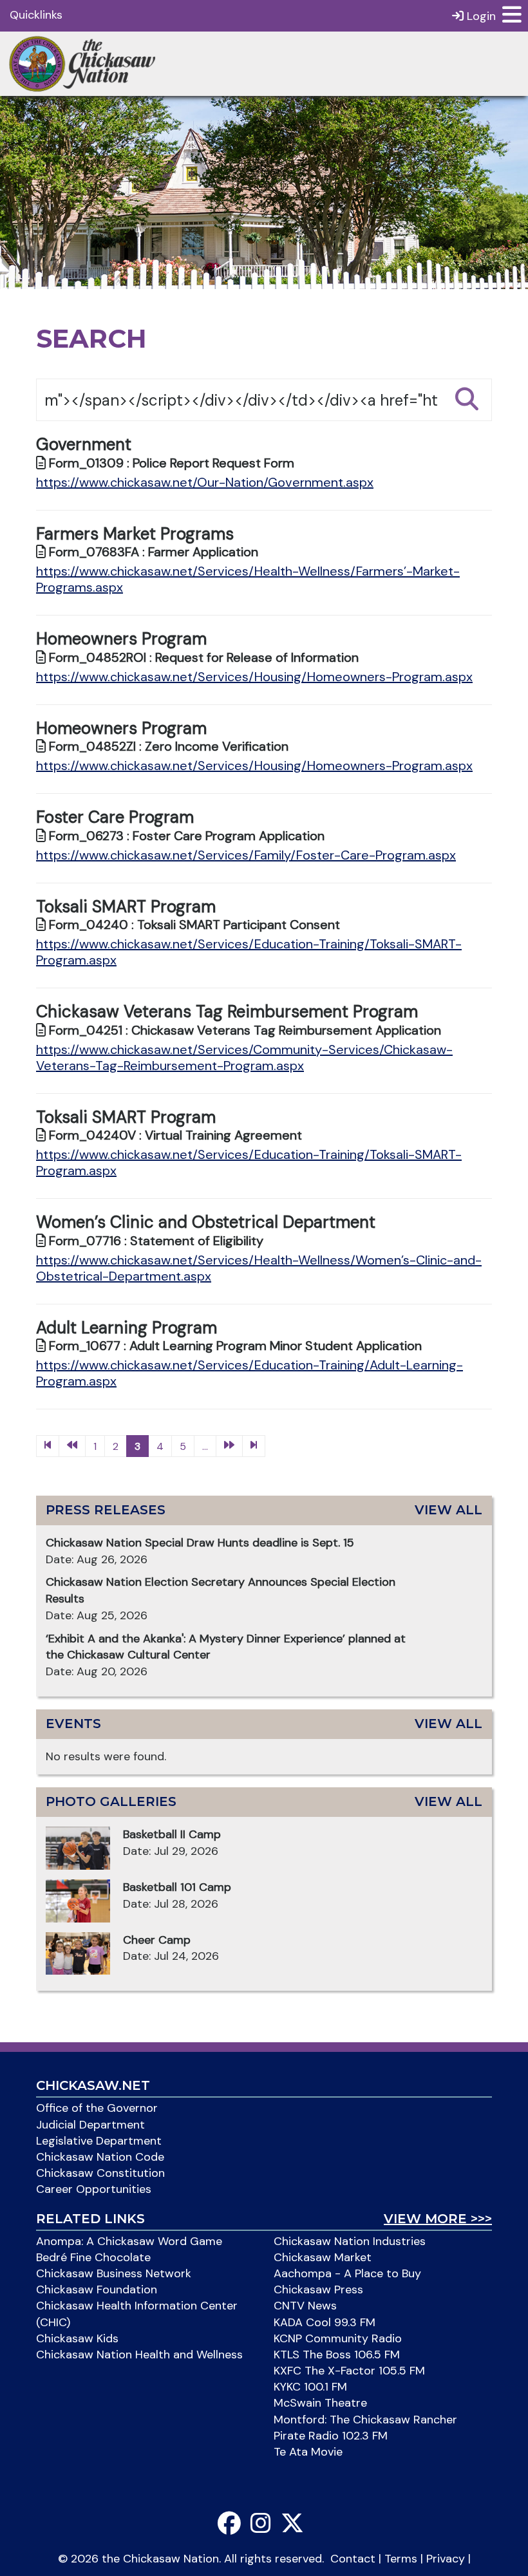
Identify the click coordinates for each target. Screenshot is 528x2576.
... (205, 1446)
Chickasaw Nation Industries (350, 2241)
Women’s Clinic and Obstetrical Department (206, 1222)
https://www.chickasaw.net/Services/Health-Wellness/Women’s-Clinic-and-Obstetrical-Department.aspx (259, 1268)
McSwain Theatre (320, 2403)
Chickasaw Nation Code (100, 2157)
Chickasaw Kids (77, 2338)
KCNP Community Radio (338, 2338)
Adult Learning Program (127, 1328)
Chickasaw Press (318, 2289)
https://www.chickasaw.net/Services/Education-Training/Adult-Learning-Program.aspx (250, 1373)
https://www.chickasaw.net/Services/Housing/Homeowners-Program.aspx (254, 677)
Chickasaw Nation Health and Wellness (139, 2355)
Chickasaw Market (323, 2257)
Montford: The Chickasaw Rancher (365, 2420)
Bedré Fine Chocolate (93, 2257)
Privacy (446, 2559)
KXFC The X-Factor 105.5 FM (349, 2371)
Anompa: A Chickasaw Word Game (129, 2241)
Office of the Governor (97, 2108)
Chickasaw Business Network (114, 2273)
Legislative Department (99, 2141)
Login (480, 16)
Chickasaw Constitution (100, 2173)
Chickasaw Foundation (97, 2289)
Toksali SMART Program (126, 907)
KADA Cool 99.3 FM (325, 2322)
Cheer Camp (157, 1940)
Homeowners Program (121, 639)
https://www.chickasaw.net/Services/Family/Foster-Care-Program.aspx (246, 855)
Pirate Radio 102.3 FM (331, 2436)
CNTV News (305, 2306)
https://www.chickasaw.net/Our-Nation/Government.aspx (205, 482)
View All (448, 1510)
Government (84, 444)
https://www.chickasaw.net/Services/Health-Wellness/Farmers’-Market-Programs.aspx (248, 579)
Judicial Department (90, 2125)
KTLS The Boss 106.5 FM (337, 2355)
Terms (401, 2559)
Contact (353, 2559)
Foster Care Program (115, 817)
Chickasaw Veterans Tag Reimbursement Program (227, 1011)
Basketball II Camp (172, 1834)
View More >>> (438, 2219)
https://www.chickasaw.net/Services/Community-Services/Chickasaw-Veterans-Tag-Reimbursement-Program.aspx (244, 1058)
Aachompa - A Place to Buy (347, 2273)
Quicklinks (36, 15)
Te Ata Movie (308, 2452)
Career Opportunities (94, 2189)
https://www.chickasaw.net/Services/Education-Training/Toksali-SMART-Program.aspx (249, 952)
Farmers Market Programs (135, 534)
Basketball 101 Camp (177, 1887)
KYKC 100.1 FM (310, 2387)
